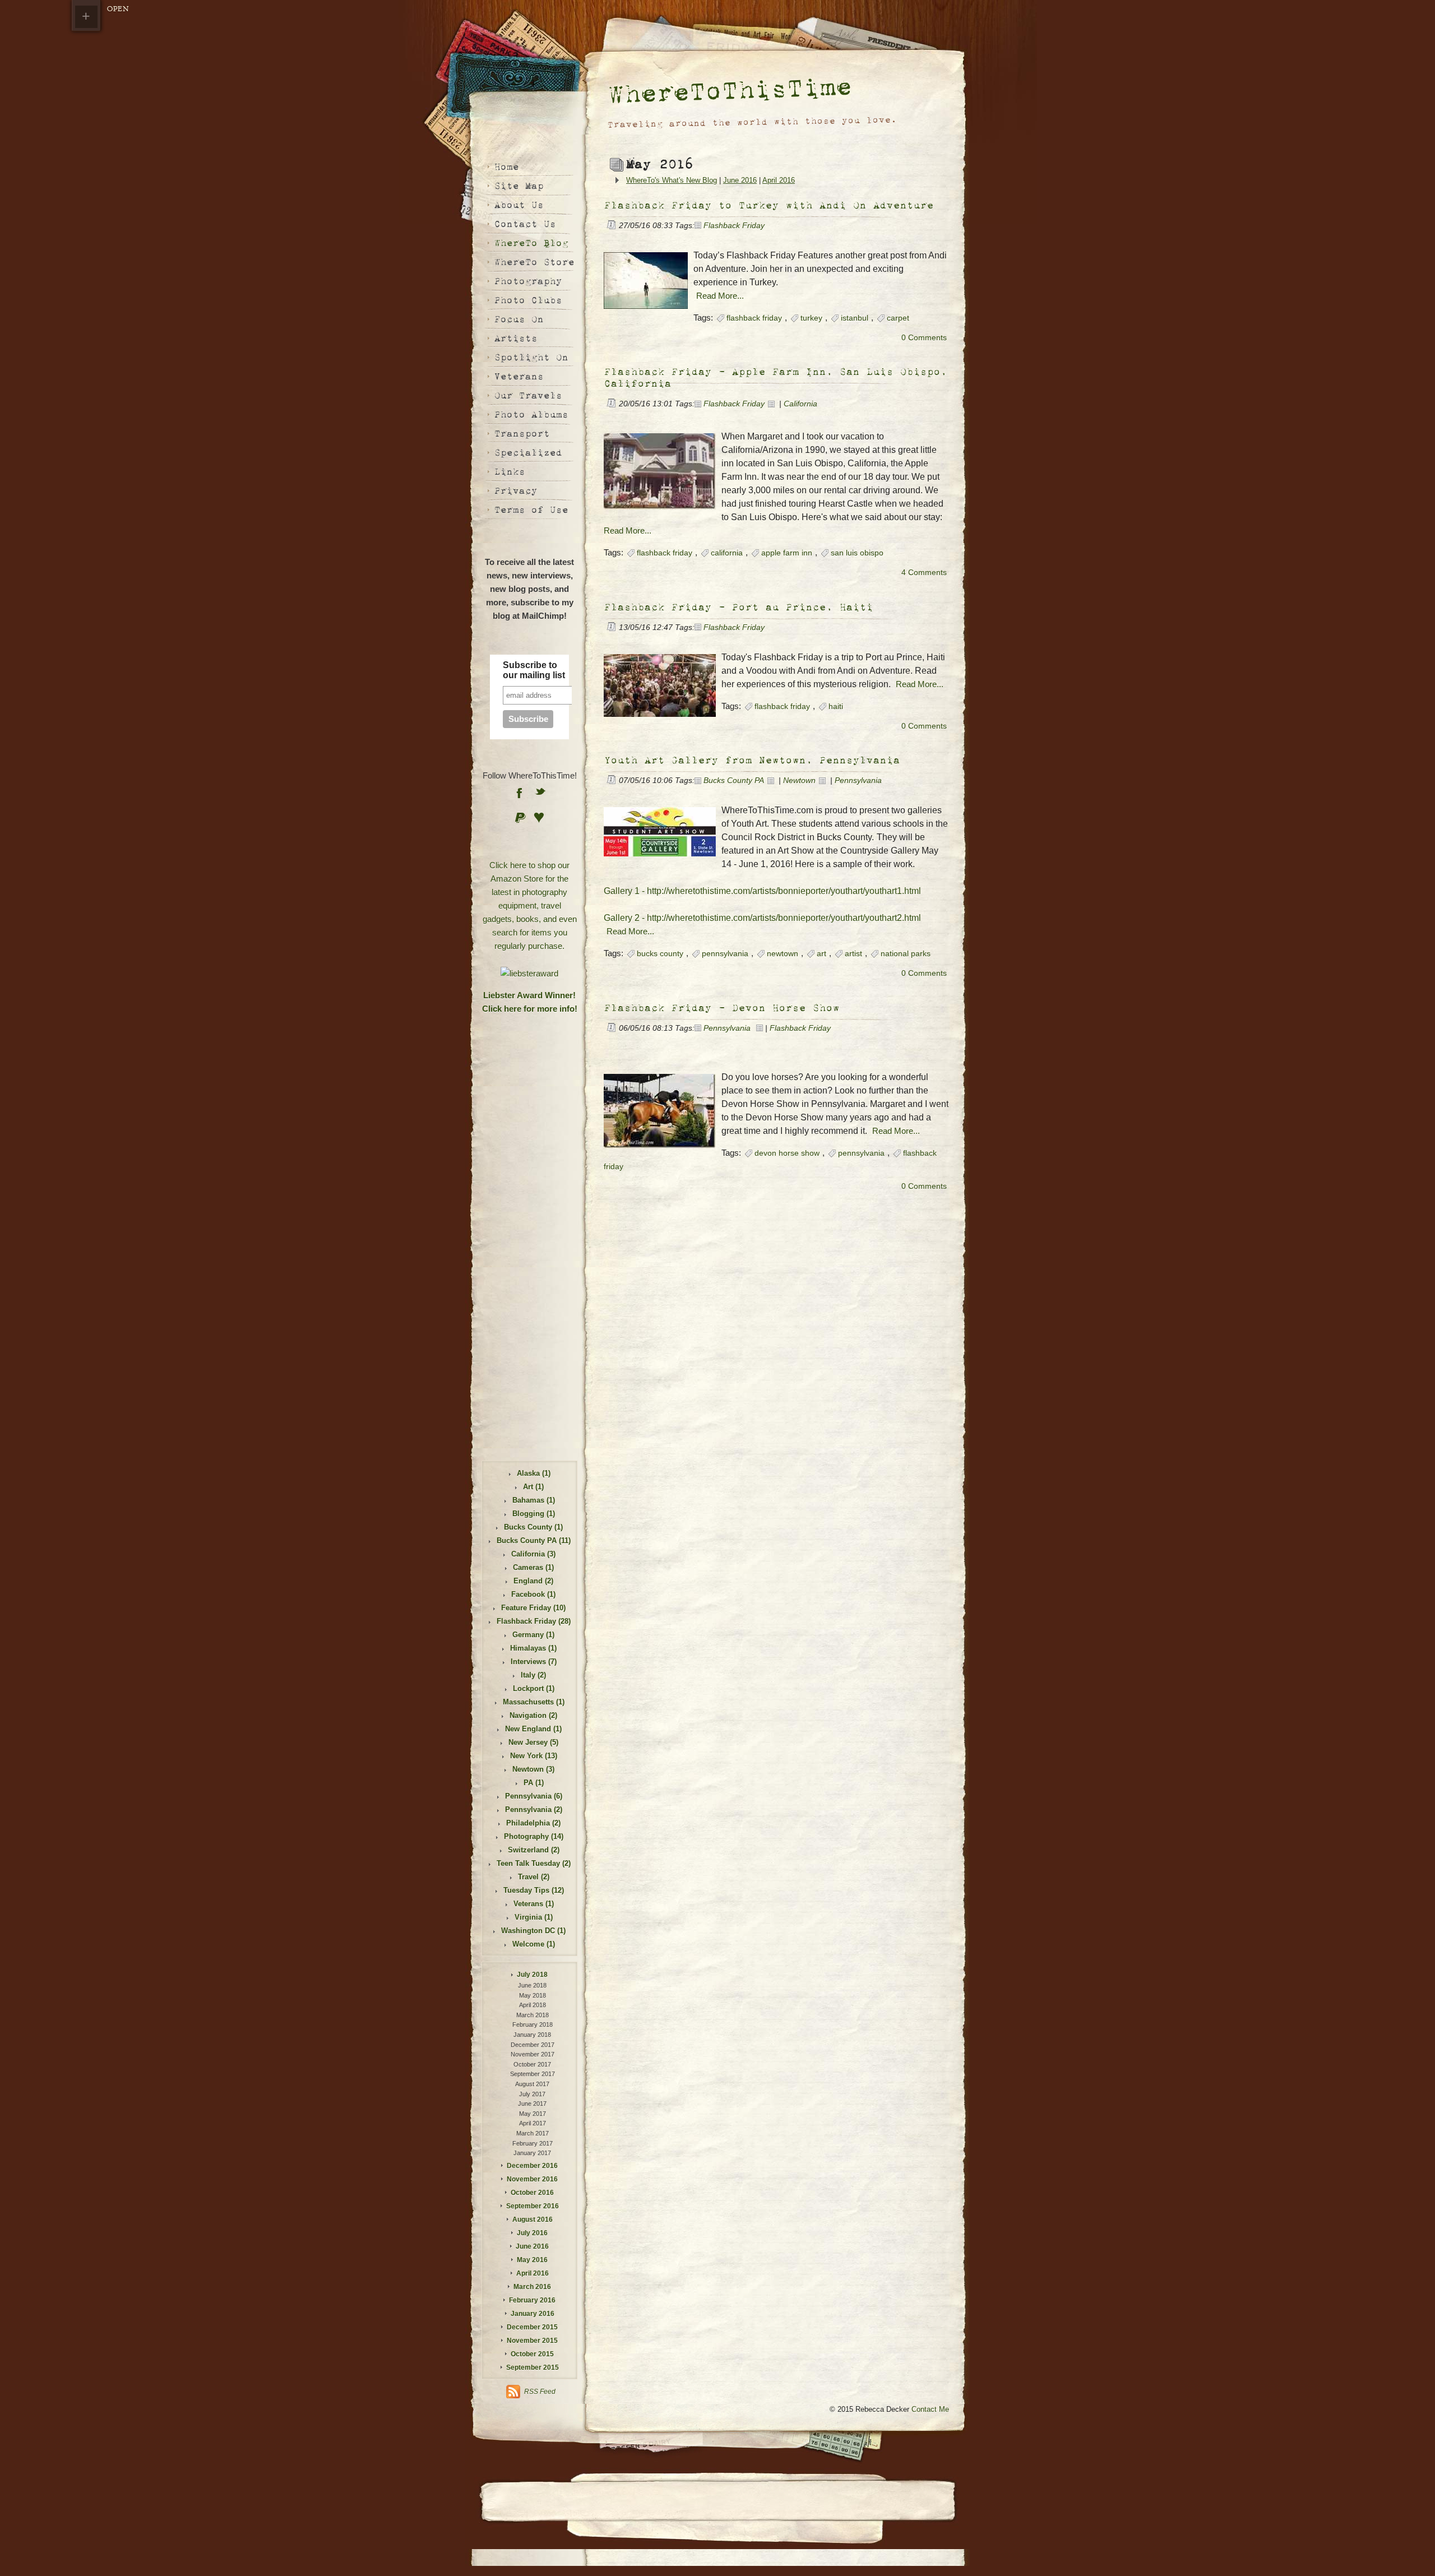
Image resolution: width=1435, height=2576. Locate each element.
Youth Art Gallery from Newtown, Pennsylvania (752, 760)
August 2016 (533, 2220)
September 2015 (533, 2367)
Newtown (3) (533, 1769)
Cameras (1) (533, 1567)
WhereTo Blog (531, 243)
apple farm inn (787, 553)
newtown (783, 954)
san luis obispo (857, 553)
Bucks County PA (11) (534, 1540)
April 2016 (779, 180)
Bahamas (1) (534, 1500)
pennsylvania (725, 954)
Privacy (515, 491)
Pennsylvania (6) (534, 1796)
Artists (515, 338)
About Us (519, 205)
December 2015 (532, 2327)
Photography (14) (534, 1836)
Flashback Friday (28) (534, 1621)
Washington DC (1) (533, 1931)
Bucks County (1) (533, 1527)
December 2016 (532, 2166)
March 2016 (532, 2287)
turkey (811, 318)
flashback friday (754, 318)
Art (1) (533, 1487)
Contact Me (930, 2409)
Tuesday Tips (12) (534, 1890)
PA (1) (534, 1783)
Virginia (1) (534, 1917)
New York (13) (534, 1756)
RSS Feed (540, 2392)
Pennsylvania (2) (534, 1810)
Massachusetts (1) (534, 1702)
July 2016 (532, 2233)
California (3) (533, 1554)
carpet (898, 318)
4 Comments (924, 573)
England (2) (533, 1581)
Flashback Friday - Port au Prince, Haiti (738, 607)
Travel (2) (534, 1877)
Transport (522, 434)
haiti (836, 706)
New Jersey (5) (533, 1742)
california (727, 553)
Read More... (720, 296)
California (800, 404)
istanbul (855, 318)
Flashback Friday (734, 226)
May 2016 (532, 2260)
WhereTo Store (534, 262)
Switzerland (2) (534, 1850)
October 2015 (532, 2354)
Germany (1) (533, 1635)
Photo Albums (531, 414)
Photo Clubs (528, 300)
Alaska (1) (534, 1473)
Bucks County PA (734, 780)
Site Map (519, 186)
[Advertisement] (530, 1073)
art (821, 954)
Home (506, 167)
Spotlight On (531, 357)
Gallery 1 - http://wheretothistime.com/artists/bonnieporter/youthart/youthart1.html (762, 891)
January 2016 (533, 2314)
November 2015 (532, 2341)
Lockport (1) (534, 1688)
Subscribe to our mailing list (534, 670)
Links (509, 472)
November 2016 (532, 2179)
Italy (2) (533, 1675)
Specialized (528, 453)
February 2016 (532, 2300)
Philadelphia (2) (533, 1823)
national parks (906, 954)
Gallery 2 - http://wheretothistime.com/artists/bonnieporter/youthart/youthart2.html (762, 918)
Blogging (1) (534, 1514)
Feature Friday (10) (533, 1608)
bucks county (660, 954)
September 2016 (533, 2206)
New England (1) (533, 1729)
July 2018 (532, 1975)
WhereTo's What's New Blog (672, 180)
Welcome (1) (534, 1944)
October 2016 (532, 2193)
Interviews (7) (534, 1662)
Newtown (799, 780)
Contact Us (525, 224)
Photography (528, 281)
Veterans (519, 376)
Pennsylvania (858, 780)
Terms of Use (531, 510)
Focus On (519, 319)
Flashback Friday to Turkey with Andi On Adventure (769, 205)
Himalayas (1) (533, 1648)
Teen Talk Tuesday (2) (534, 1863)
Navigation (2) (533, 1715)
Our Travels (528, 395)
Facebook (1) (533, 1594)
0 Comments (924, 338)
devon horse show (787, 1153)
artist (853, 954)
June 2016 (740, 180)
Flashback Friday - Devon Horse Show (721, 1008)
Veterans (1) (534, 1904)
